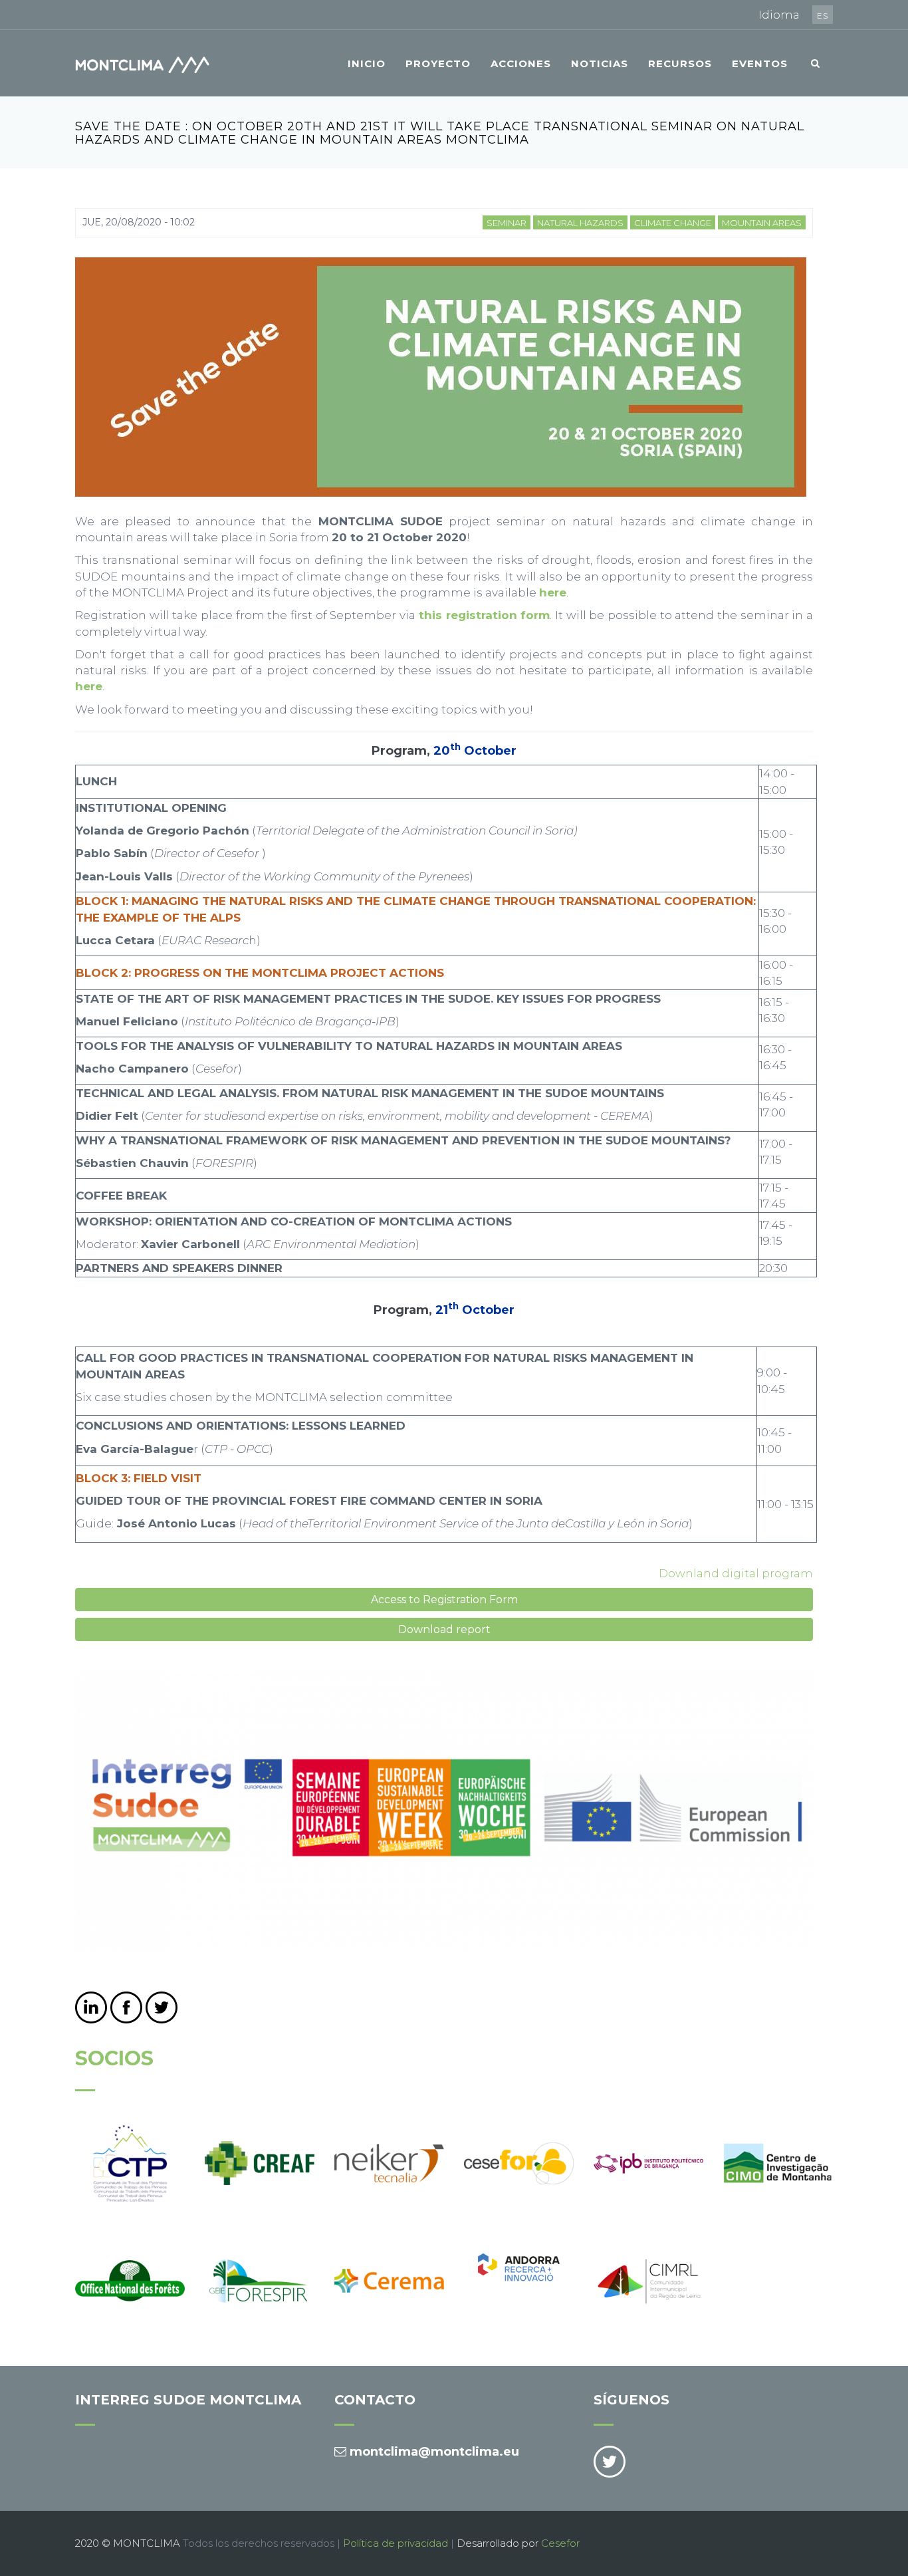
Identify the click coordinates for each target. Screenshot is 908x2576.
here (89, 686)
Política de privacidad (396, 2543)
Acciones (521, 64)
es (823, 16)
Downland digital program (736, 1573)
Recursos (680, 64)
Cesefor (560, 2543)
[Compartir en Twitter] (162, 2007)
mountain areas (762, 223)
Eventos (760, 64)
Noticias (600, 64)
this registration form (484, 615)
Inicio (367, 64)
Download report (444, 1629)
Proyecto (438, 64)
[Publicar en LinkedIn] (91, 2007)
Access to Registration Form (444, 1600)
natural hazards (580, 223)
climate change (673, 223)
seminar (507, 223)
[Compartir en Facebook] (126, 2007)
